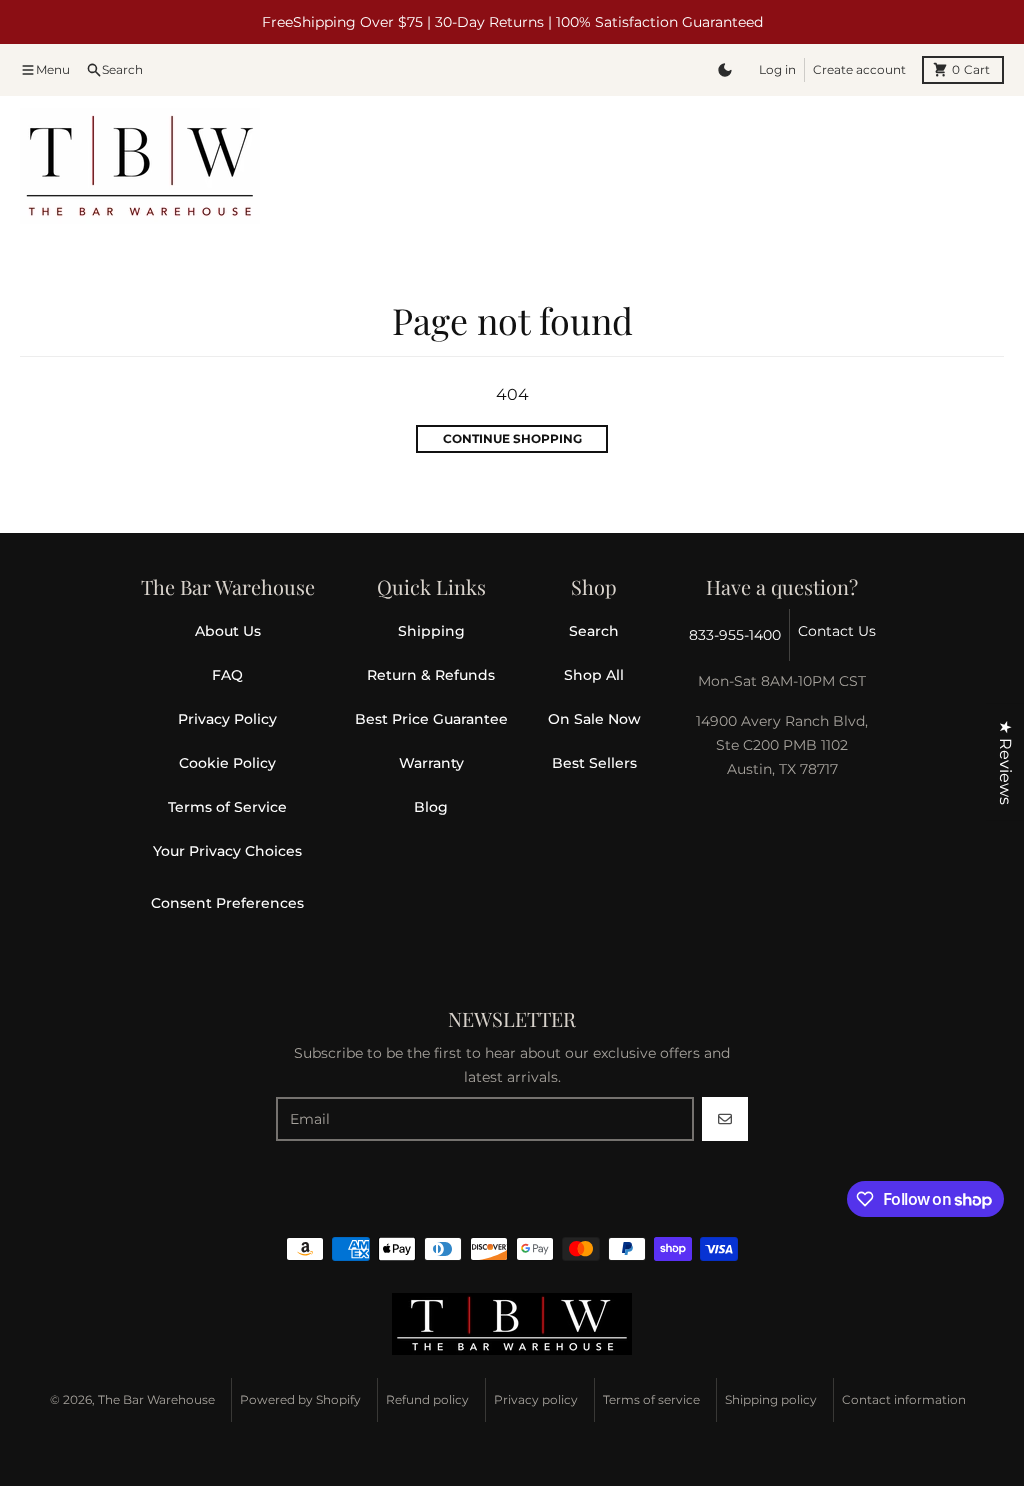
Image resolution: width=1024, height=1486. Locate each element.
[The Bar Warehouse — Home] (512, 1324)
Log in (777, 69)
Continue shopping (512, 438)
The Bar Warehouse (156, 1399)
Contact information (904, 1399)
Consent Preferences (227, 903)
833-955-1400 (735, 635)
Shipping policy (771, 1399)
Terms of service (651, 1399)
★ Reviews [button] (1005, 762)
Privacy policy (536, 1399)
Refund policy (427, 1399)
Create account (859, 69)
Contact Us (837, 631)
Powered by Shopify (300, 1399)
